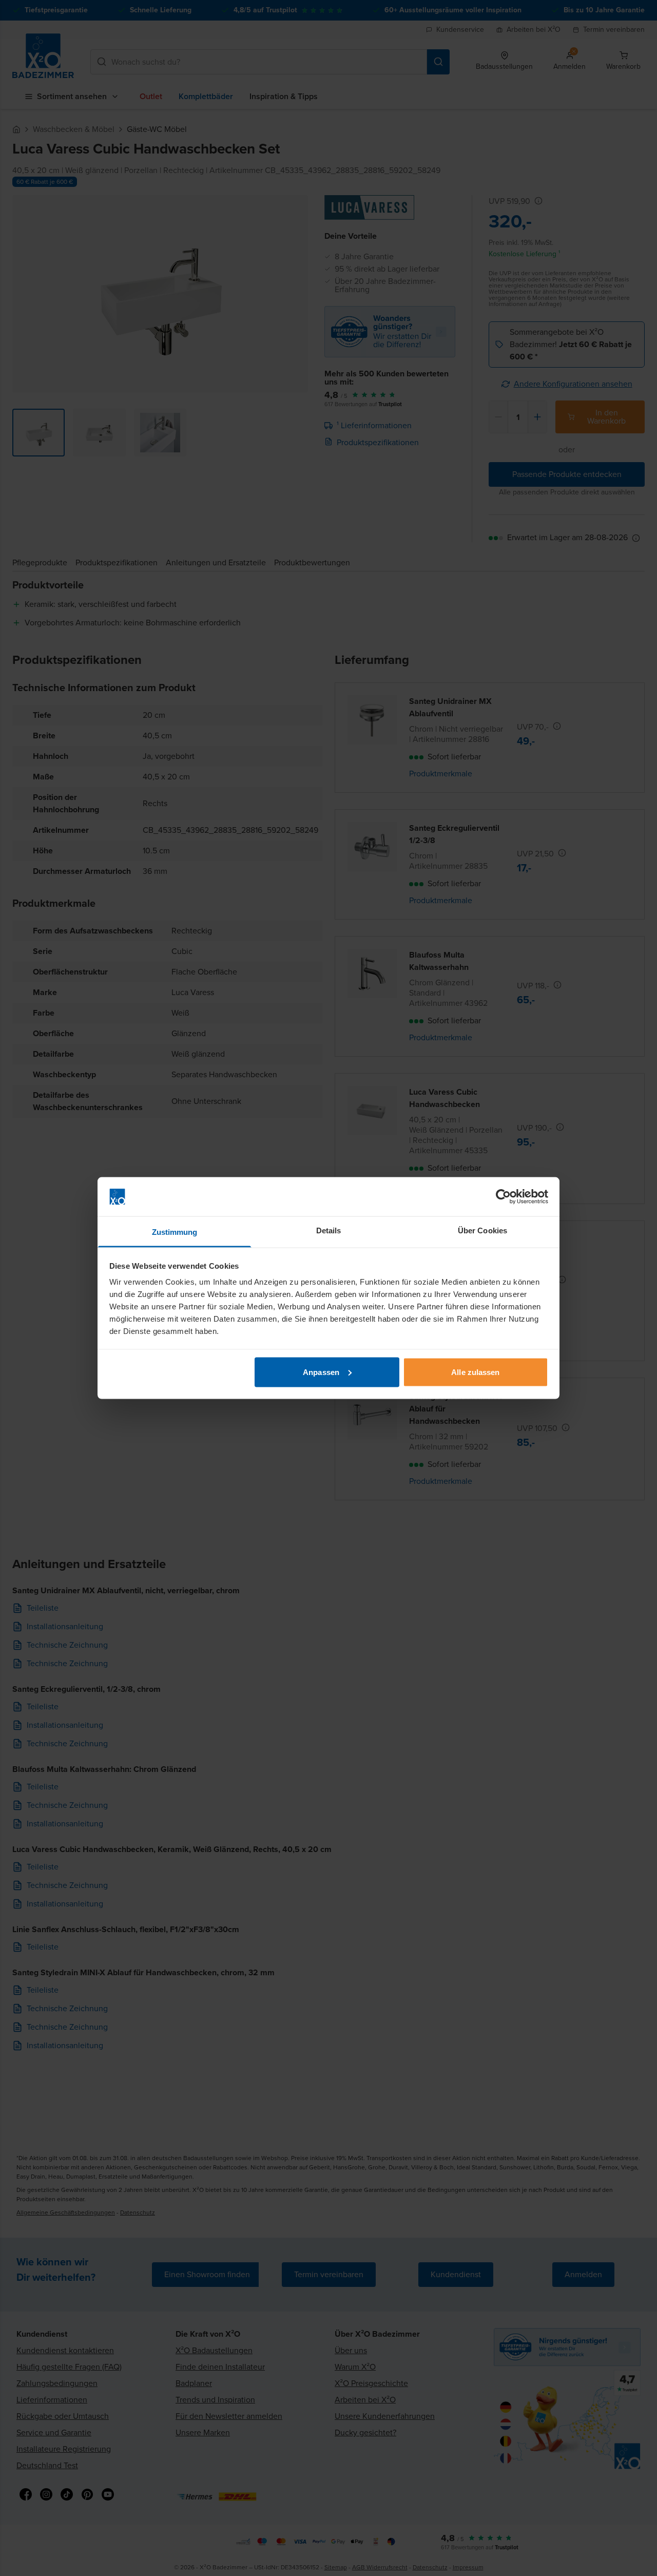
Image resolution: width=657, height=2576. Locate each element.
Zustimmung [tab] (175, 1232)
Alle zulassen (475, 1372)
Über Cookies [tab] (482, 1230)
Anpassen (321, 1372)
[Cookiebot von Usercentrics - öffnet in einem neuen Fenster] (503, 1197)
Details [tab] (329, 1230)
